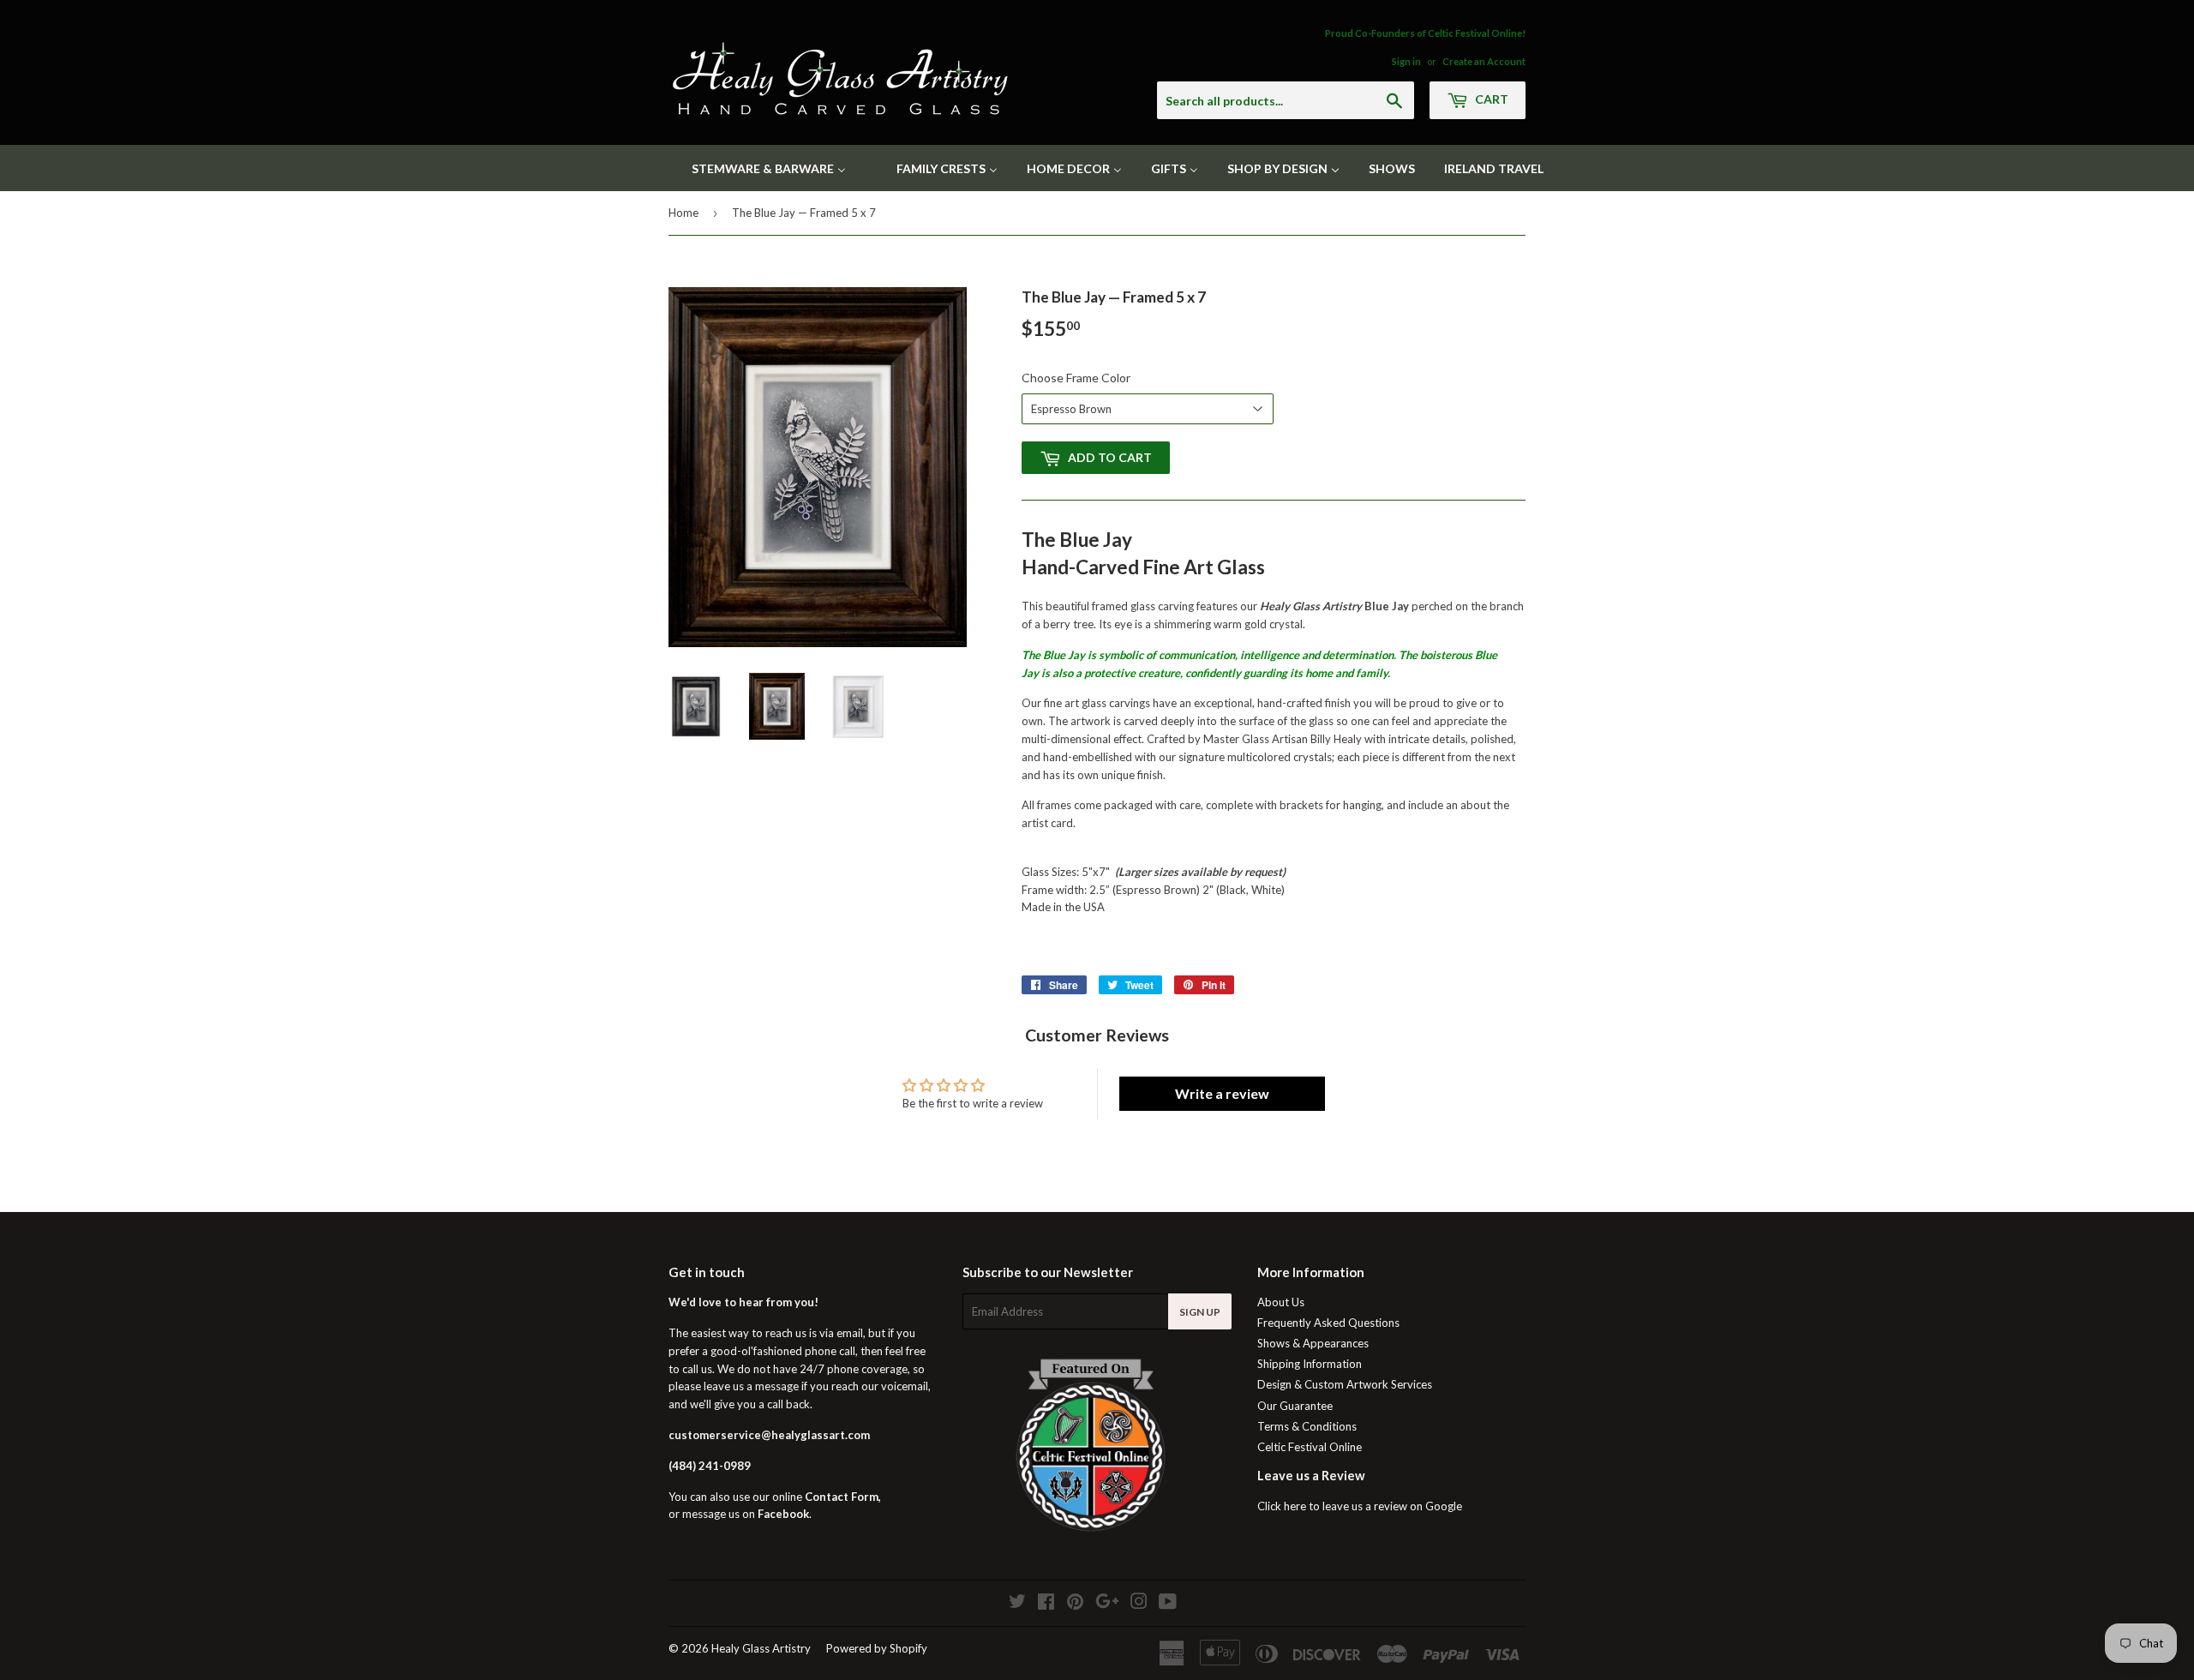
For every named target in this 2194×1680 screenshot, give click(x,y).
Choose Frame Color (1076, 378)
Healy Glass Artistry (761, 1648)
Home (683, 213)
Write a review (1222, 1093)
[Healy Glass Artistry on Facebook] (1046, 1604)
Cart (1490, 99)
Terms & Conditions (1307, 1426)
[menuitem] (758, 168)
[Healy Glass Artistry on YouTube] (1168, 1604)
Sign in (1406, 61)
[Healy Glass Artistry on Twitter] (1017, 1604)
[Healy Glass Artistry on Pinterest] (1075, 1604)
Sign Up (1200, 1312)
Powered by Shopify (877, 1648)
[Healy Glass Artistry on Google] (1107, 1604)
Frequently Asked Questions (1328, 1323)
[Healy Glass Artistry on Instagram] (1139, 1604)
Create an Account (1484, 61)
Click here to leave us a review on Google (1360, 1506)
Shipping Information (1310, 1364)
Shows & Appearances (1313, 1343)
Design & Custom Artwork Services (1345, 1384)
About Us (1281, 1302)
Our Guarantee (1295, 1406)
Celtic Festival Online (1310, 1447)
